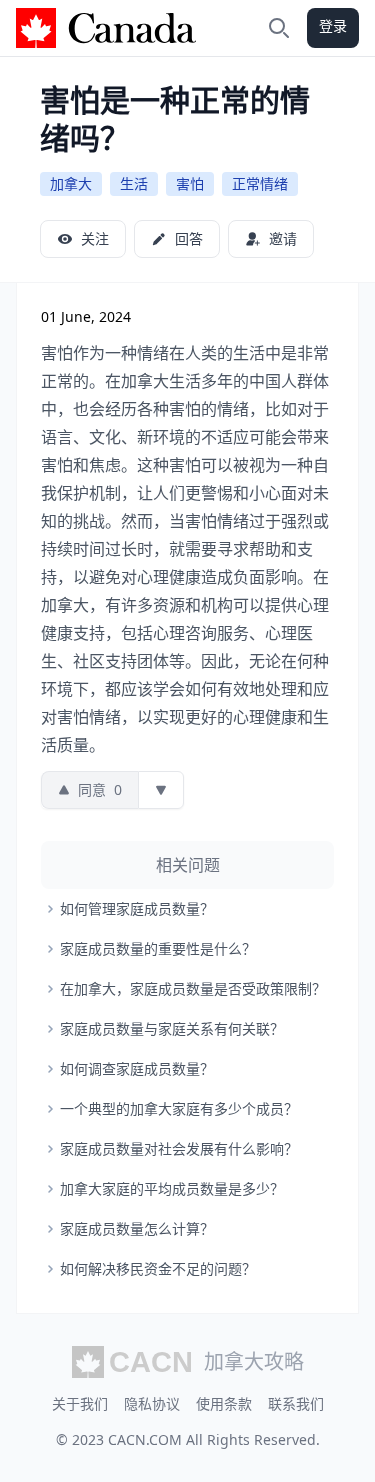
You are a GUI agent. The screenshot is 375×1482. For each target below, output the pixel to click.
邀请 (283, 238)
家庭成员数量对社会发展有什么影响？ (179, 1148)
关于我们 (80, 1403)
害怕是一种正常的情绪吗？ (175, 118)
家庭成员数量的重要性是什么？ (158, 948)
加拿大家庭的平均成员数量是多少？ (172, 1188)
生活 (134, 183)
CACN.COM (145, 1439)
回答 (189, 238)
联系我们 (296, 1403)
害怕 (190, 183)
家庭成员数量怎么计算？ (137, 1228)
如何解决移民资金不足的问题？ (158, 1268)
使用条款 (224, 1403)
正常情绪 (260, 183)
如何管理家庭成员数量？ (137, 908)
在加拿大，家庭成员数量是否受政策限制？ (193, 988)
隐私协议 (152, 1403)
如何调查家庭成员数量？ (137, 1068)
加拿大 (71, 183)
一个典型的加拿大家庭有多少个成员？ (179, 1108)
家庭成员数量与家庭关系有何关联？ (172, 1028)
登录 (333, 25)
